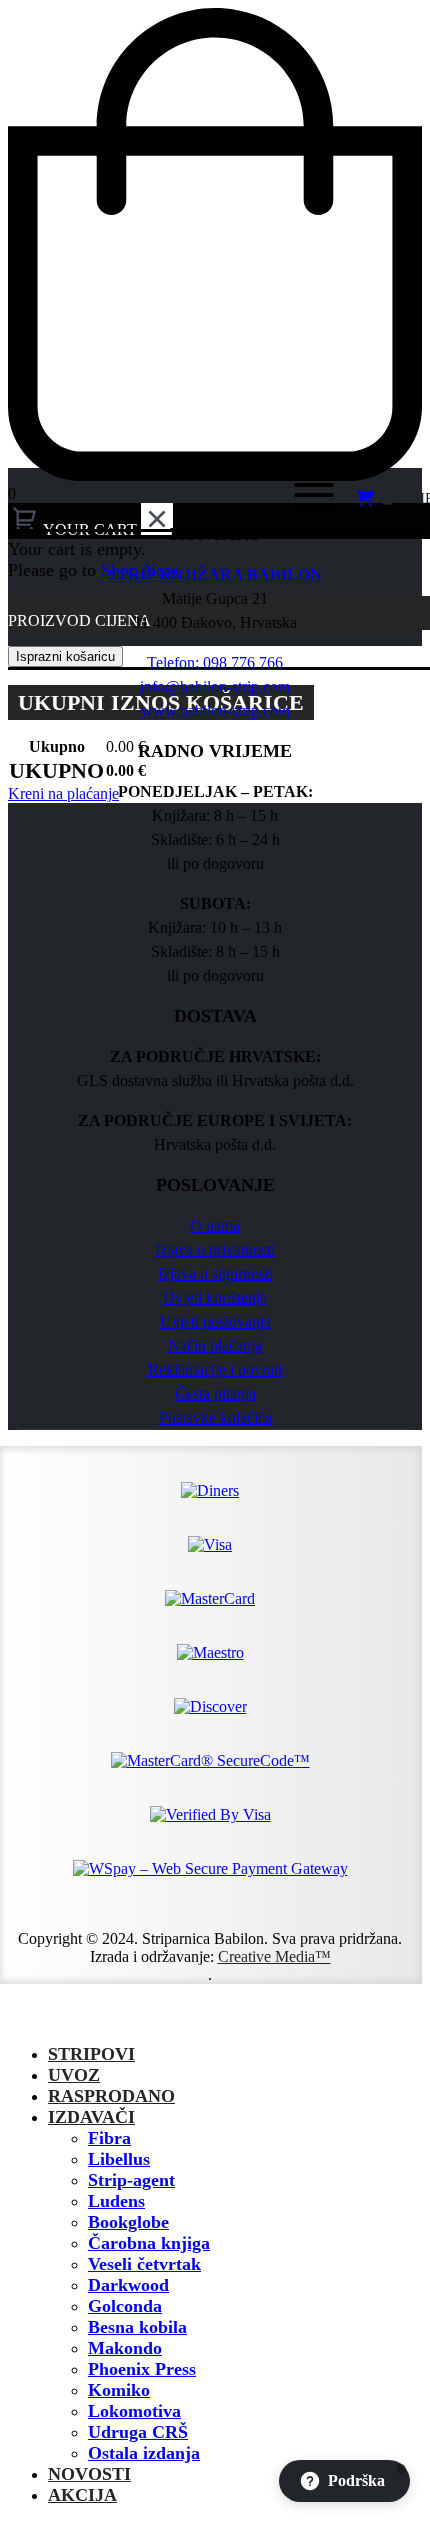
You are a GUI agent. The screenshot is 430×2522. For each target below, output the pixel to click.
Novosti (89, 2474)
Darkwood (128, 2285)
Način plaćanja (215, 1345)
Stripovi (91, 2054)
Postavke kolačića (215, 1417)
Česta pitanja (215, 1393)
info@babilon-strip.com (215, 686)
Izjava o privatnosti (215, 1249)
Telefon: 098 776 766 (215, 662)
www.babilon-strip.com (215, 710)
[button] (20, 2018)
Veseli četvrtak (144, 2264)
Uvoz (74, 2075)
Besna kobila (137, 2327)
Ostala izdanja (144, 2453)
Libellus (119, 2159)
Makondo (125, 2348)
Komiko (119, 2390)
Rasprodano (111, 2096)
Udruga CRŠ (138, 2432)
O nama (215, 1225)
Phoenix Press (142, 2369)
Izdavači (91, 2117)
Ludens (116, 2201)
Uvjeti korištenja (215, 1297)
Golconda (125, 2306)
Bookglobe (128, 2222)
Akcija (82, 2495)
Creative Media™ (274, 1956)
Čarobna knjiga (149, 2243)
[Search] (249, 499)
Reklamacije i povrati (215, 1369)
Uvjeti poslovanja (215, 1321)
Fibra (109, 2138)
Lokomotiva (134, 2411)
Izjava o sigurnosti (215, 1273)
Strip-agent (131, 2180)
